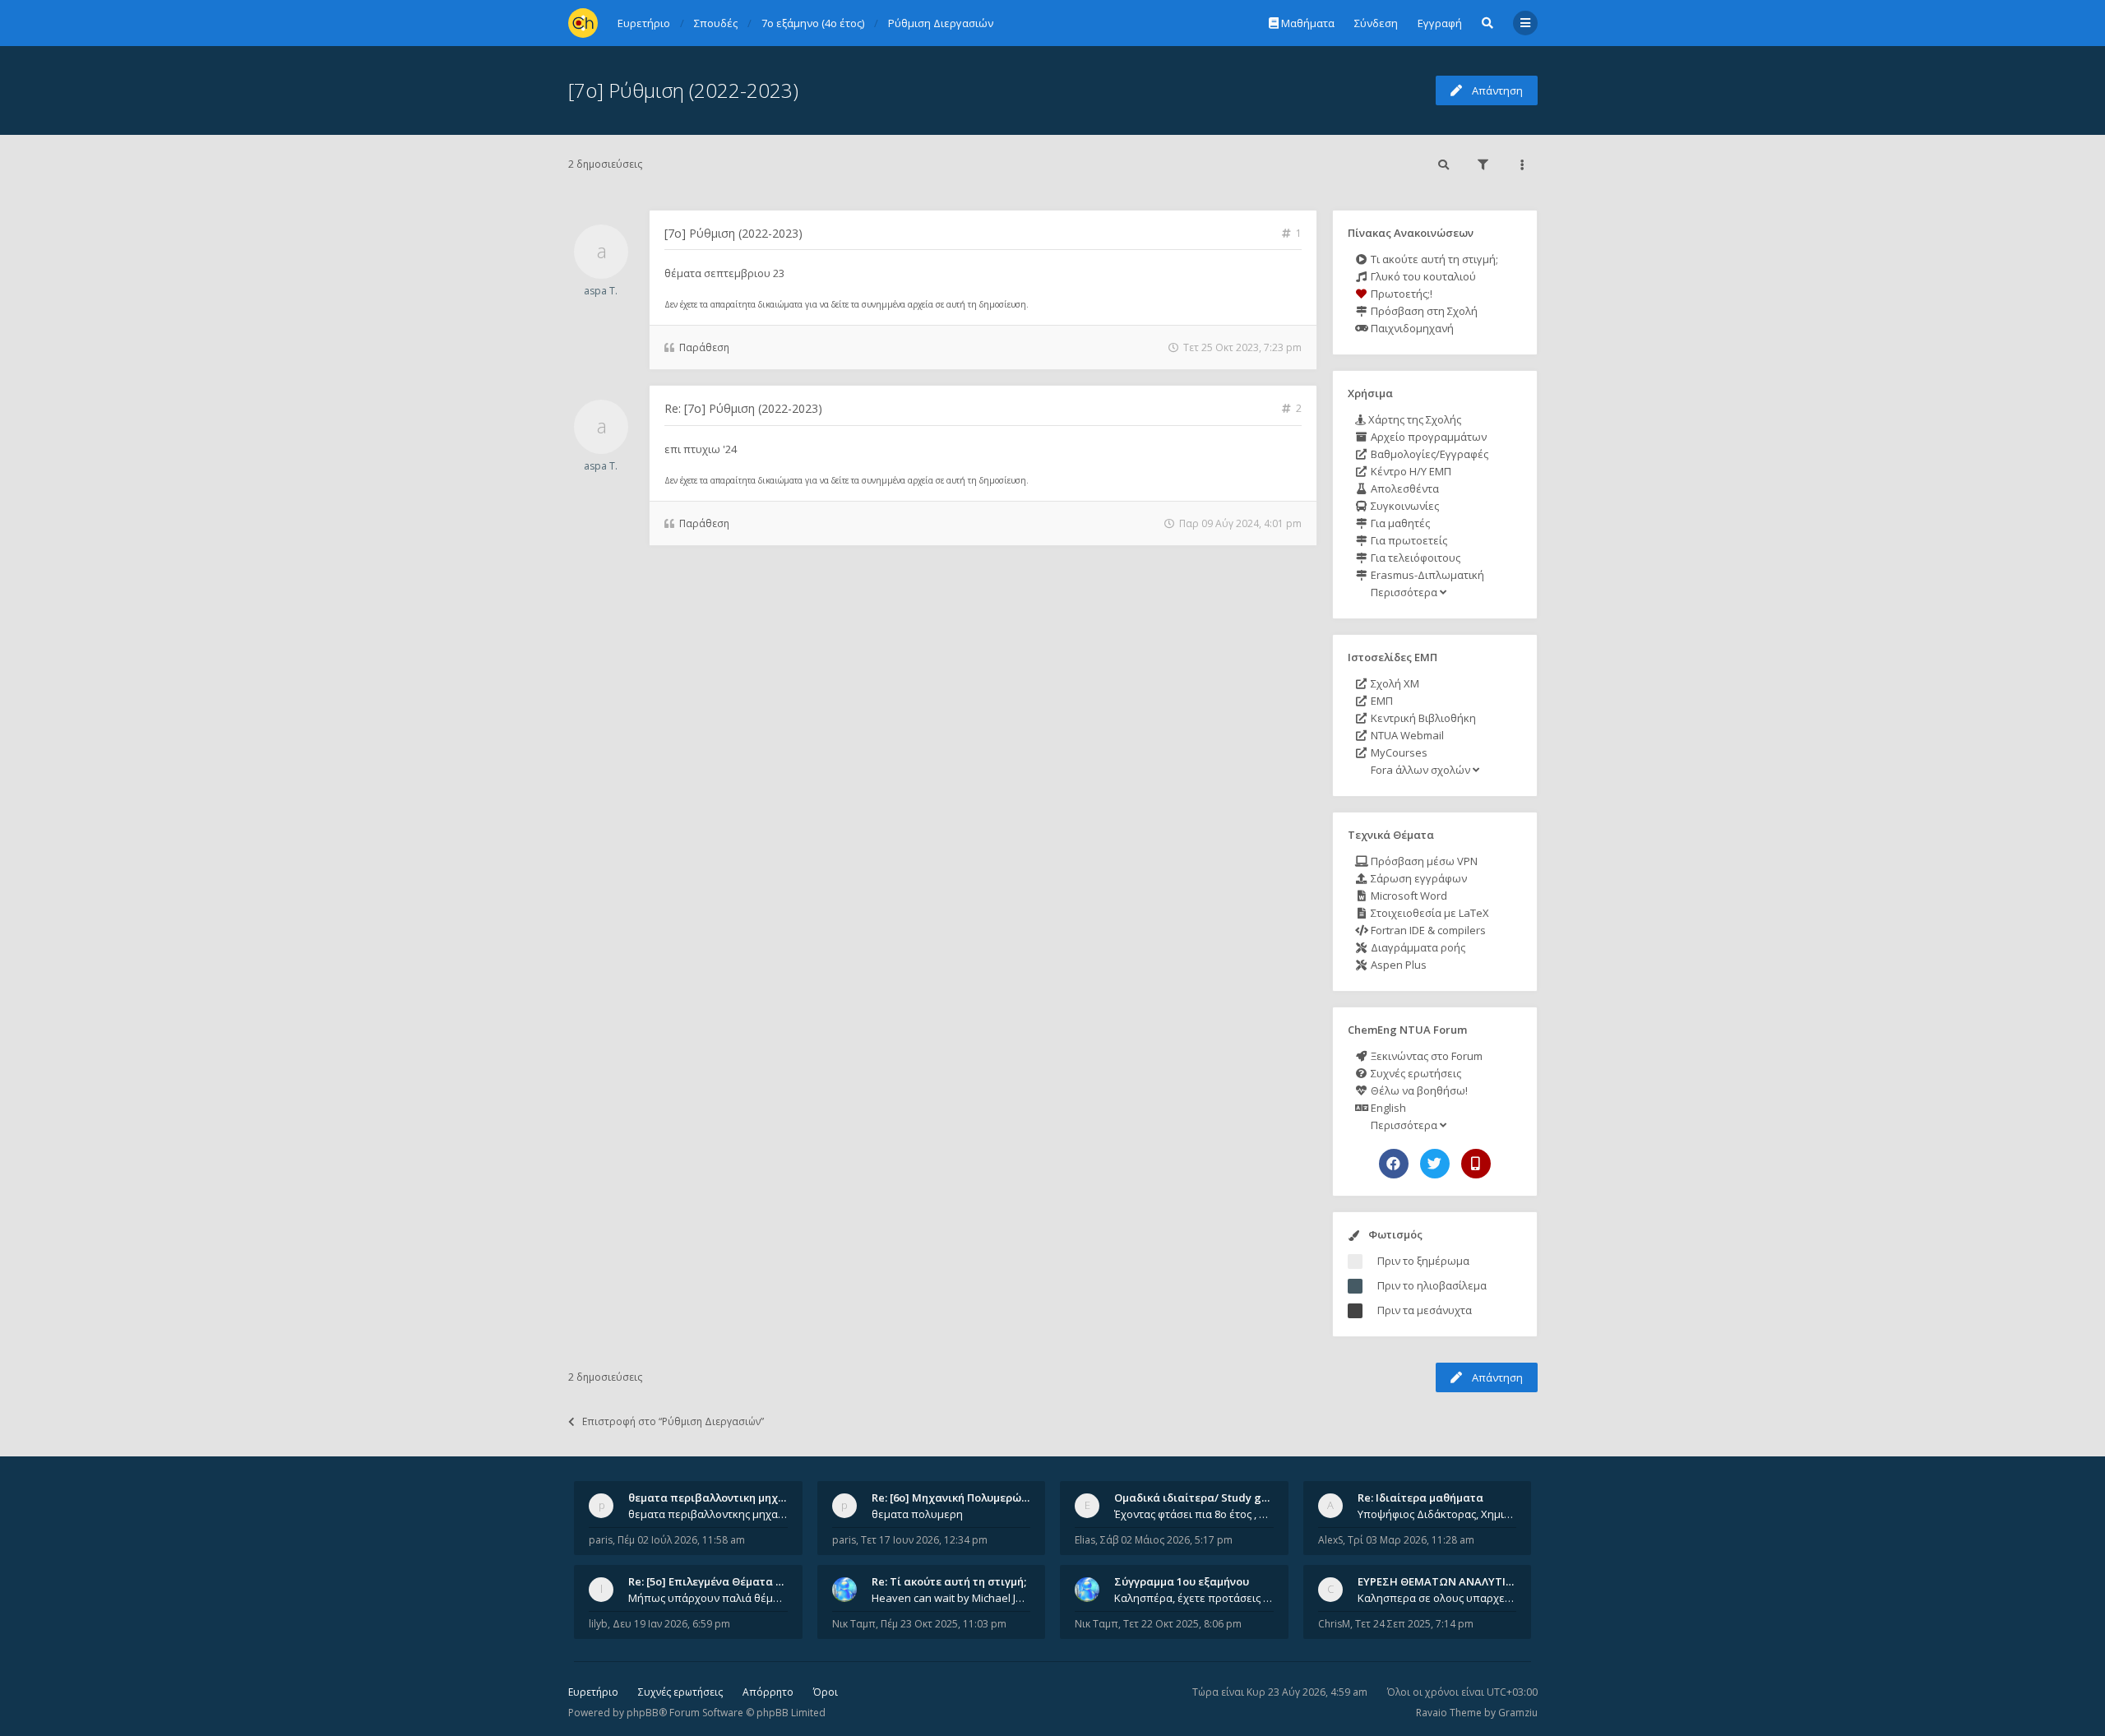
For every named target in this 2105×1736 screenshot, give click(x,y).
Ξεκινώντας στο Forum (1425, 1056)
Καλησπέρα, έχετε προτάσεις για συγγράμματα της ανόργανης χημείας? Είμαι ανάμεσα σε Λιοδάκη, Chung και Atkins (1194, 1598)
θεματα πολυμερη (917, 1514)
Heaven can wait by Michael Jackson (951, 1598)
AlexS (1330, 1540)
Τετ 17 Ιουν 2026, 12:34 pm (924, 1540)
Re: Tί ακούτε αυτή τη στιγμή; (949, 1581)
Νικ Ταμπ (854, 1624)
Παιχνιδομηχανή (1411, 328)
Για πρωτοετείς (1408, 540)
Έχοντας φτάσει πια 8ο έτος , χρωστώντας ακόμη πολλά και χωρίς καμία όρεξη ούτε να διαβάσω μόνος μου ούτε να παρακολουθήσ (1194, 1514)
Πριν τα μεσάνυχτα (1425, 1310)
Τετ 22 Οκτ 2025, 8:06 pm (1182, 1624)
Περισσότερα (1404, 592)
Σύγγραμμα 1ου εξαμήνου (1182, 1581)
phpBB (643, 1713)
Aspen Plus (1397, 965)
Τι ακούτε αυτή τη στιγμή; (1433, 259)
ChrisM (1334, 1624)
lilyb (598, 1624)
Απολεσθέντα (1404, 488)
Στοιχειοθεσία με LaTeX (1429, 913)
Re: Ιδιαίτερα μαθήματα (1420, 1498)
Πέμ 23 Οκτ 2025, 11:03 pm (944, 1624)
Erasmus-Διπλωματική (1426, 575)
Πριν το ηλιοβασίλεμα (1432, 1285)
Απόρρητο (768, 1692)
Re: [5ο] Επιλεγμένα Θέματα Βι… (711, 1581)
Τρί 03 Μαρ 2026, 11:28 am (1411, 1540)
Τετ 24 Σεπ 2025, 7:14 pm (1414, 1624)
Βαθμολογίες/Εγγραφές (1428, 454)
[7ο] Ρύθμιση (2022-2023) (683, 90)
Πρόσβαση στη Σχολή (1423, 311)
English (1387, 1108)
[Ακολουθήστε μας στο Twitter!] (1435, 1164)
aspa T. (601, 291)
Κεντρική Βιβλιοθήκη (1422, 718)
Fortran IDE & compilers (1427, 930)
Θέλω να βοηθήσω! (1418, 1090)
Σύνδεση (1376, 23)
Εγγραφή (1440, 23)
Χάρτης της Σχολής (1413, 419)
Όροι (826, 1692)
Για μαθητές (1399, 523)
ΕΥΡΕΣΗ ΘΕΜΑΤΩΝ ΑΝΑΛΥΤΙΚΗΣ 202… (1457, 1581)
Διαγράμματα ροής (1417, 947)
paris (601, 1540)
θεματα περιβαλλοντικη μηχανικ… (719, 1498)
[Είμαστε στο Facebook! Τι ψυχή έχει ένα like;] (1394, 1164)
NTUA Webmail (1406, 735)
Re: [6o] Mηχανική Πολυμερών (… (957, 1498)
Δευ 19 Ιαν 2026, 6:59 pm (671, 1624)
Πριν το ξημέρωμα (1423, 1261)
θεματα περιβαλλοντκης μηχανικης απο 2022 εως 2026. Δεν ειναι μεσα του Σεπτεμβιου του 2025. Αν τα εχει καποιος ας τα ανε (708, 1514)
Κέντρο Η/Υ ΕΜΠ (1410, 471)
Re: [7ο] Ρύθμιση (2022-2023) (743, 408)
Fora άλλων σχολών (1420, 770)
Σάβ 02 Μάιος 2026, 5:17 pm (1166, 1540)
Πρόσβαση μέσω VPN (1423, 861)
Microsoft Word (1408, 896)
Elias (1085, 1540)
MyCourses (1398, 752)
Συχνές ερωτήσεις (1415, 1073)
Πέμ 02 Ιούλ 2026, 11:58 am (681, 1540)
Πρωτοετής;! (1400, 294)
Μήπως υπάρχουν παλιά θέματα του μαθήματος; (708, 1598)
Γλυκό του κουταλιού (1422, 276)
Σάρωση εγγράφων (1418, 878)
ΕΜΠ (1381, 701)
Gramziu (1518, 1713)
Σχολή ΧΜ (1394, 683)
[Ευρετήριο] (583, 23)
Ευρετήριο (593, 1692)
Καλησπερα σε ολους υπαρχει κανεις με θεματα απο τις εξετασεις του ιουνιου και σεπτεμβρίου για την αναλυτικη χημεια (1437, 1598)
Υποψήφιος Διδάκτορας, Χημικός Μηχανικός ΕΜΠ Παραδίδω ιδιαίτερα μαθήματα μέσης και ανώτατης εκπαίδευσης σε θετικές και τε (1437, 1514)
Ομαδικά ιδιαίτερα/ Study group (1200, 1498)
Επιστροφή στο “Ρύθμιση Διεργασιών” (673, 1421)
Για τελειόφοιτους (1414, 558)
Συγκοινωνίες (1404, 506)
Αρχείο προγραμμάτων (1427, 437)
